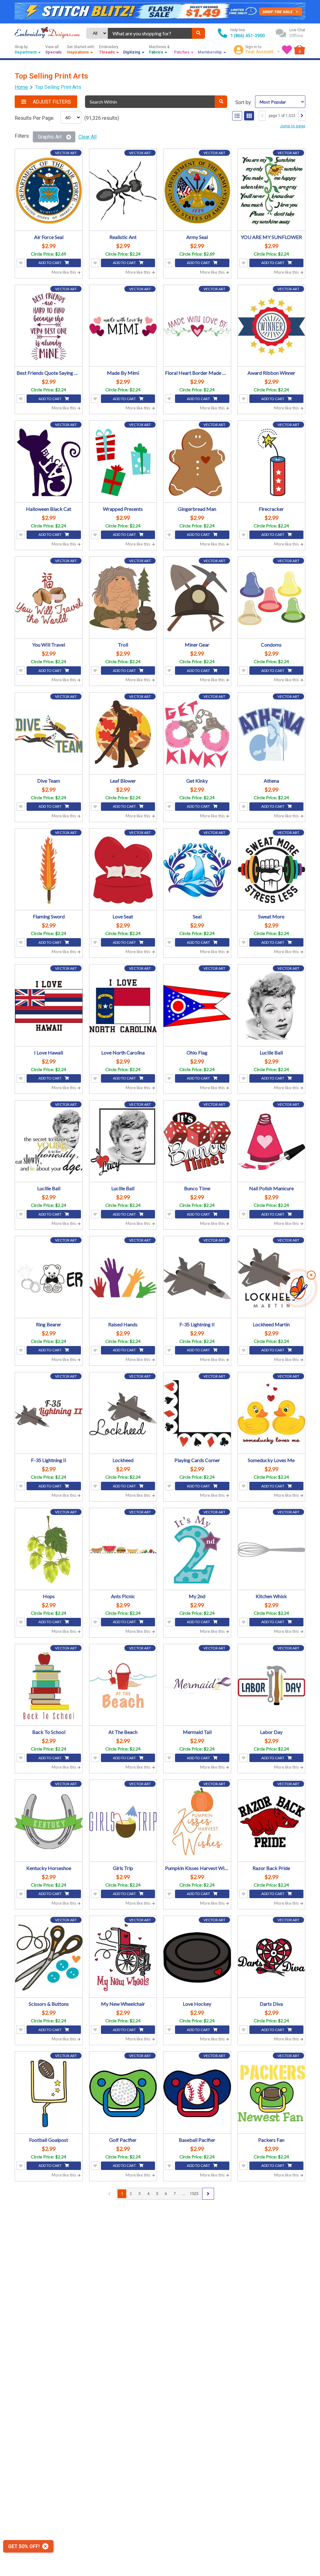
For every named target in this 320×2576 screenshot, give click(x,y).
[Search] (198, 33)
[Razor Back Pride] (272, 1821)
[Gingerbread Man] (197, 462)
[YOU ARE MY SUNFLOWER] (272, 191)
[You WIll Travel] (49, 598)
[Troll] (123, 598)
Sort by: (244, 102)
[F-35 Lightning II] (197, 1278)
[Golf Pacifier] (123, 2093)
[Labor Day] (272, 1686)
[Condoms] (272, 598)
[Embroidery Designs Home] (47, 33)
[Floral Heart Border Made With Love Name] (197, 327)
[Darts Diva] (272, 1958)
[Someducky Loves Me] (272, 1414)
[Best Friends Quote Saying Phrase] (49, 327)
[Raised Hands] (123, 1278)
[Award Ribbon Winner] (272, 327)
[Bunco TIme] (197, 1142)
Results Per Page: (35, 118)
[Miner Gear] (197, 598)
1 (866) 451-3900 (247, 36)
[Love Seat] (123, 870)
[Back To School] (49, 1686)
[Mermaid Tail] (197, 1686)
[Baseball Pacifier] (197, 2093)
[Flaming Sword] (49, 870)
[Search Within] (221, 102)
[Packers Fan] (272, 2093)
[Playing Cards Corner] (197, 1414)
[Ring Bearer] (49, 1278)
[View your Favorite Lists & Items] (287, 50)
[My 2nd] (197, 1550)
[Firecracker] (272, 462)
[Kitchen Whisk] (272, 1550)
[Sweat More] (272, 870)
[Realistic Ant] (123, 191)
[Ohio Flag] (197, 1006)
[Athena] (272, 734)
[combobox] (150, 33)
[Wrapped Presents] (123, 462)
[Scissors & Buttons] (49, 1958)
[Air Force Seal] (49, 191)
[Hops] (49, 1550)
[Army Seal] (197, 191)
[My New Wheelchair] (123, 1958)
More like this (64, 272)
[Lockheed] (123, 1414)
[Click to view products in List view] (237, 116)
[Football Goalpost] (49, 2093)
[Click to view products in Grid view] (249, 116)
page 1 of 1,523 (282, 116)
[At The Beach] (123, 1686)
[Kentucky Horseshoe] (49, 1821)
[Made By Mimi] (123, 327)
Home (21, 87)
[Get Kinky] (197, 734)
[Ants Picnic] (123, 1550)
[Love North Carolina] (123, 1006)
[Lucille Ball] (272, 1006)
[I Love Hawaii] (49, 1006)
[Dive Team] (49, 734)
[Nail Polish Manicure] (272, 1142)
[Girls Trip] (123, 1821)
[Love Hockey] (197, 1958)
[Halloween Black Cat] (49, 462)
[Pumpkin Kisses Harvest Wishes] (197, 1821)
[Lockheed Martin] (272, 1278)
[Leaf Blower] (123, 734)
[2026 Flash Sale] (160, 12)
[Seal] (197, 870)
